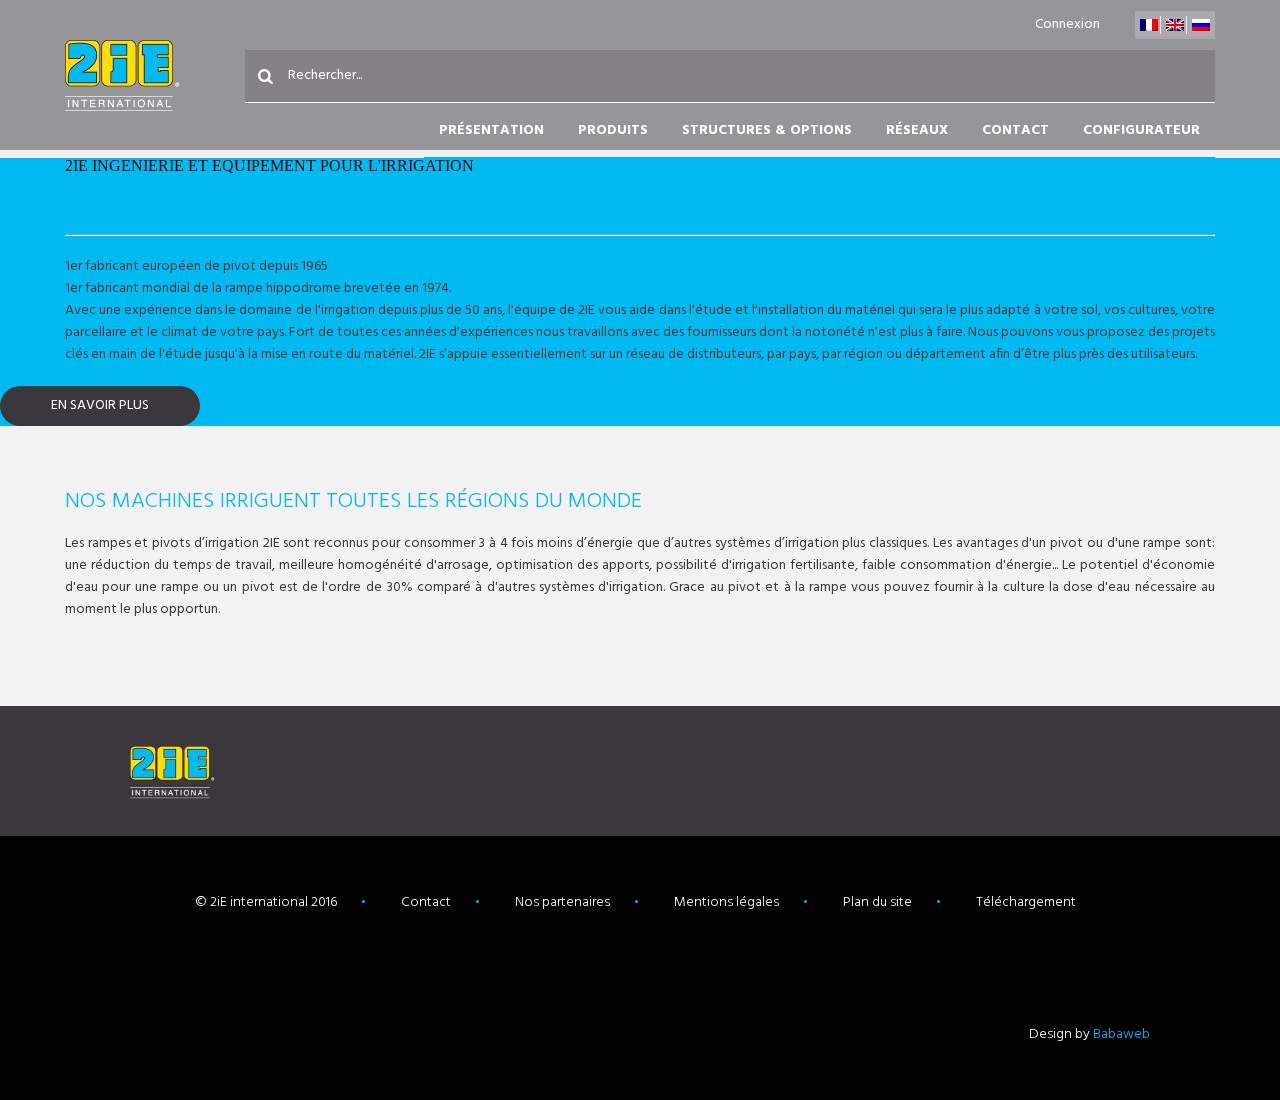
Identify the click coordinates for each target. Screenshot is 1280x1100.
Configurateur (1141, 130)
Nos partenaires (562, 902)
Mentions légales (726, 902)
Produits (613, 130)
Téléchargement (1026, 902)
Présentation (491, 130)
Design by (1089, 1034)
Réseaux (917, 130)
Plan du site (877, 902)
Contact (1015, 130)
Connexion (1067, 24)
